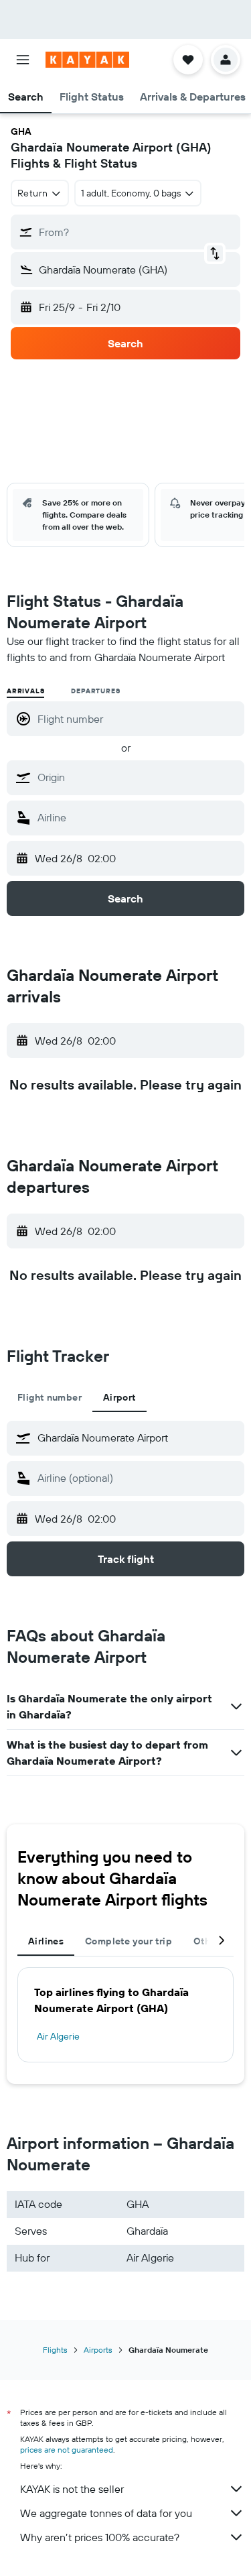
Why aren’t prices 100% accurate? (100, 2537)
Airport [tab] (119, 1397)
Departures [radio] (95, 691)
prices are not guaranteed (67, 2450)
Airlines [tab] (46, 1941)
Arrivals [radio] (25, 691)
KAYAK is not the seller (72, 2489)
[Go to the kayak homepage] (87, 60)
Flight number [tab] (50, 1397)
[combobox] (138, 777)
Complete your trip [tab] (129, 1941)
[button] (23, 60)
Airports (98, 2350)
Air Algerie (58, 2036)
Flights (55, 2350)
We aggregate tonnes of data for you (106, 2513)
